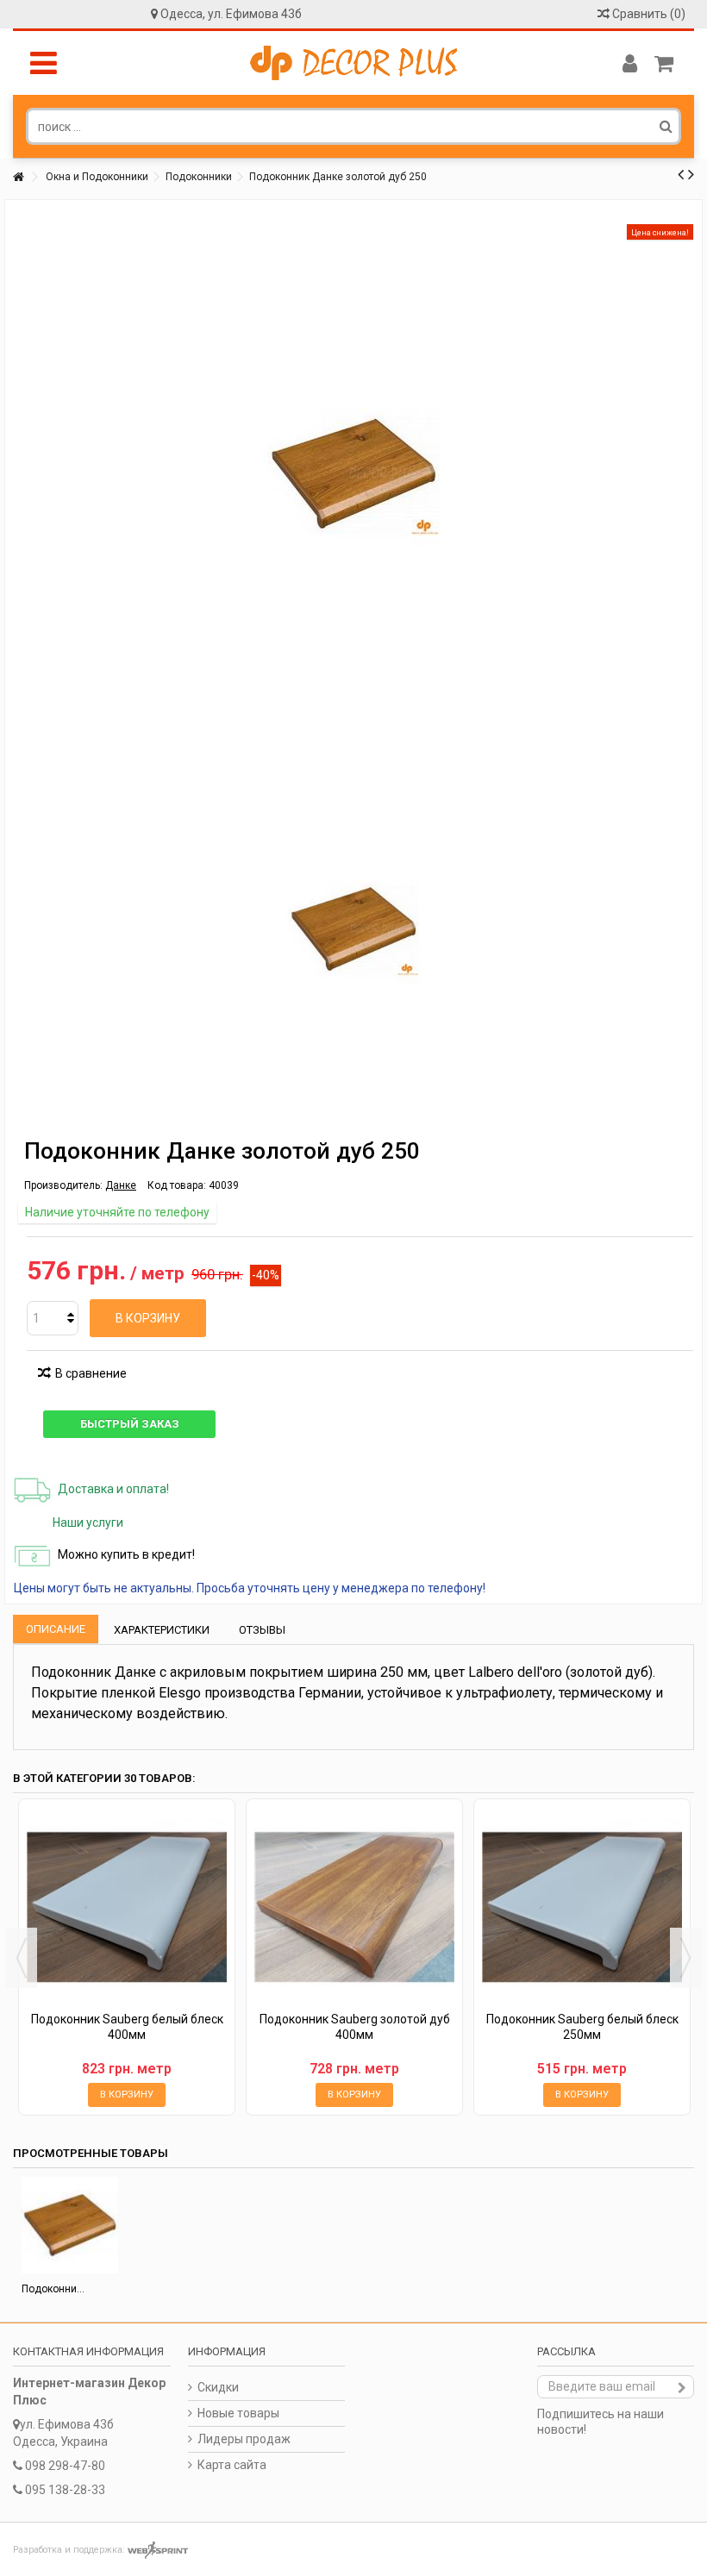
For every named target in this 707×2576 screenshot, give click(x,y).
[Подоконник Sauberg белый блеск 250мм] (582, 1907)
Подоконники (199, 177)
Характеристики (162, 1630)
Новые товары (238, 2413)
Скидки (218, 2387)
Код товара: (177, 1185)
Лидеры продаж (244, 2439)
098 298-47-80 (65, 2466)
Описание (56, 1629)
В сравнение (91, 1373)
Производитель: (63, 1185)
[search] (666, 126)
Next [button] (685, 1958)
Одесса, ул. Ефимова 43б (231, 14)
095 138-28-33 (65, 2490)
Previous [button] (22, 1958)
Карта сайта (232, 2465)
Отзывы (262, 1630)
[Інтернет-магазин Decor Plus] (353, 63)
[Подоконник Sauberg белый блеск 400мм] (127, 1907)
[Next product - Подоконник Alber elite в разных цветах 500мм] (691, 174)
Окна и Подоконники (97, 177)
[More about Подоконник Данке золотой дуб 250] (70, 2225)
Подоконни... (53, 2289)
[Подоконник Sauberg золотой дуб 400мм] (354, 1907)
